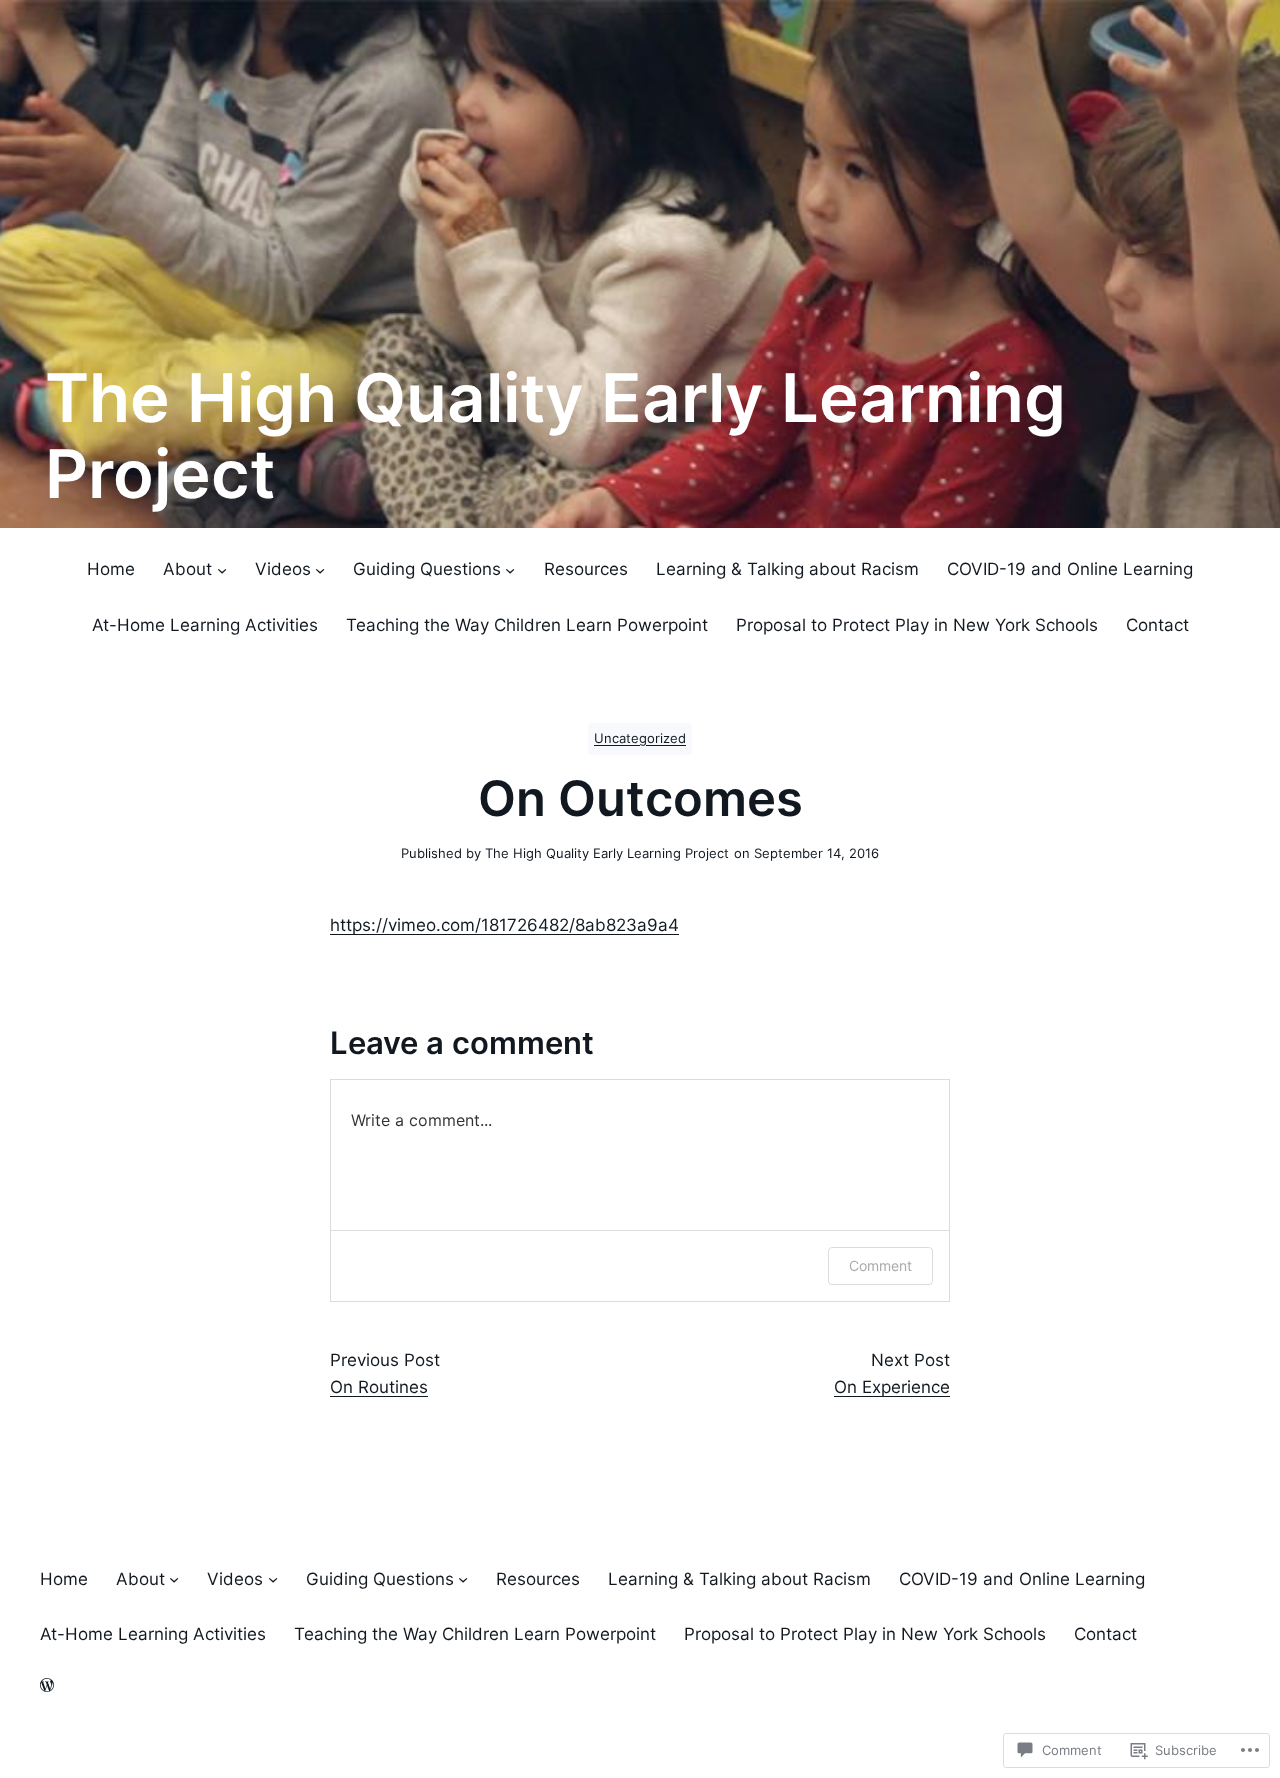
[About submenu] (222, 570)
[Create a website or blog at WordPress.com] (47, 1686)
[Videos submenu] (320, 570)
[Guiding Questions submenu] (510, 570)
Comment (880, 1265)
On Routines (379, 1387)
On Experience (892, 1387)
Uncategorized (640, 738)
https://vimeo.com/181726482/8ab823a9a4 (504, 925)
